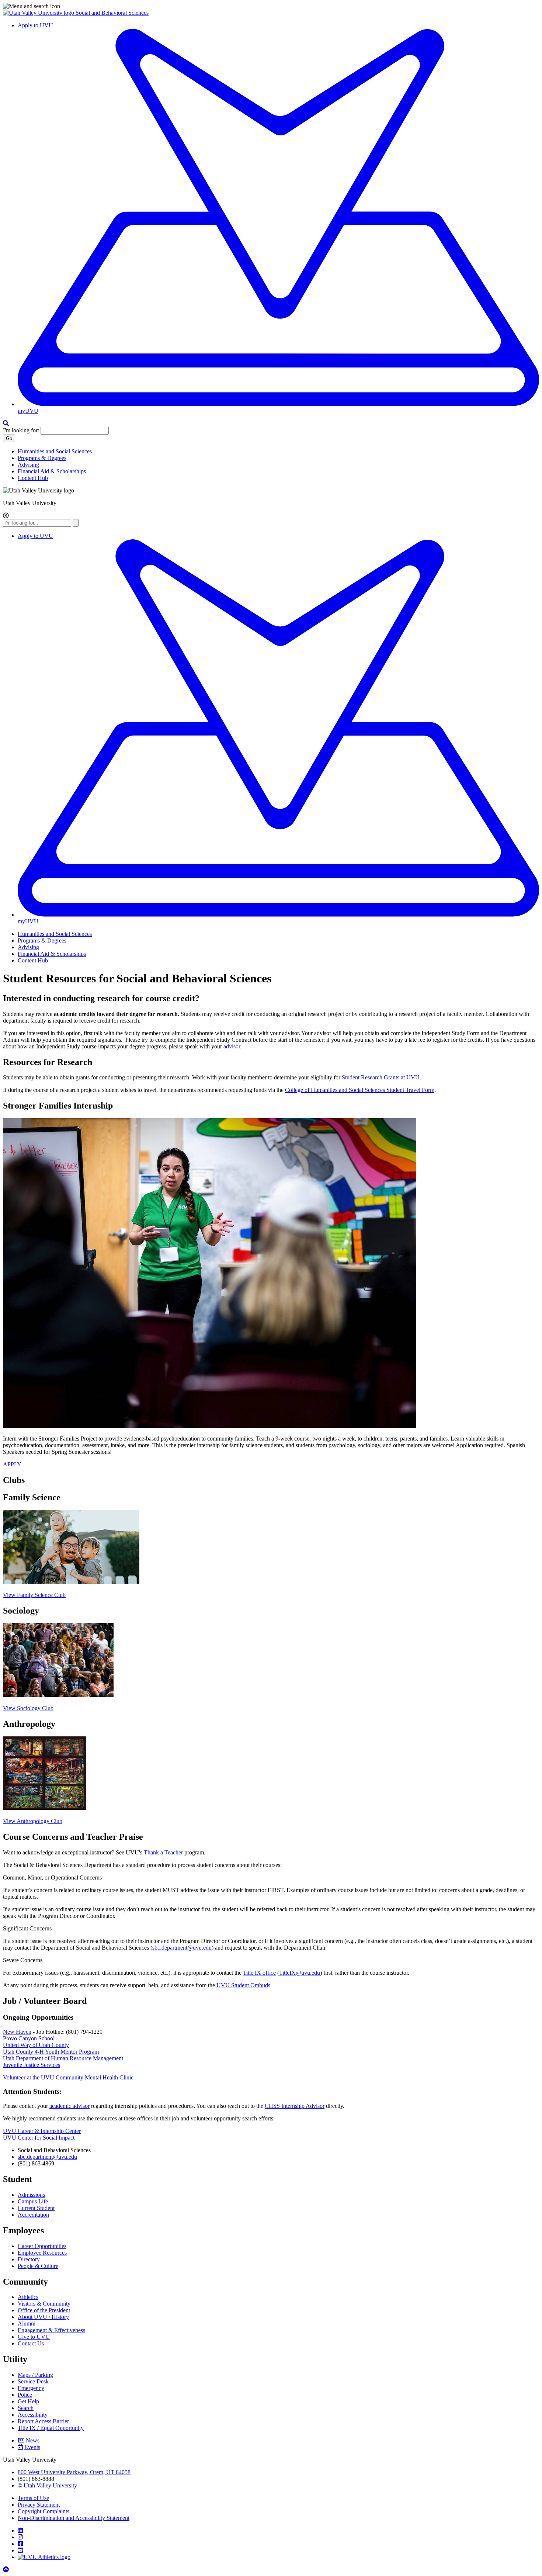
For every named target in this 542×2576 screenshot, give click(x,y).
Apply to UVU (35, 25)
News (33, 2440)
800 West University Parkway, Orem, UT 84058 (74, 2472)
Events (32, 2447)
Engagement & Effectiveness (51, 2330)
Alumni (27, 2323)
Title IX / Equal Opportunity (51, 2428)
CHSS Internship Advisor (295, 2106)
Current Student (36, 2208)
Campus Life (33, 2201)
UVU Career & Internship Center (42, 2131)
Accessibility (33, 2415)
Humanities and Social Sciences (55, 451)
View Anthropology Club (33, 1821)
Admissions (31, 2195)
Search (26, 2408)
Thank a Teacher (163, 1852)
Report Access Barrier (43, 2421)
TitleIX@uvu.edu (300, 1973)
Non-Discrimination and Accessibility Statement (74, 2518)
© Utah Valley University (47, 2485)
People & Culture (38, 2266)
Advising (28, 465)
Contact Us (31, 2343)
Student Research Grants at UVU (381, 1077)
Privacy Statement (39, 2505)
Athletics (28, 2297)
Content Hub (33, 478)
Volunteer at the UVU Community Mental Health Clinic (68, 2077)
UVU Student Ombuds (243, 1985)
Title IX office (259, 1973)
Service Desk (33, 2381)
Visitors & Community (44, 2304)
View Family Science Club (34, 1595)
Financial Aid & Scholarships (52, 471)
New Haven (17, 2032)
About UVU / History (43, 2317)
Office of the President (44, 2310)
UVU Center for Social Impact (39, 2138)
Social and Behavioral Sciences (112, 13)
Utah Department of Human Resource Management (63, 2058)
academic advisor (70, 2106)
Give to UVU (34, 2337)
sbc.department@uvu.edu (182, 1948)
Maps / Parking (35, 2375)
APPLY (12, 1464)
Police (25, 2395)
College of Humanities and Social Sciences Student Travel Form (360, 1090)
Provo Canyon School (29, 2038)
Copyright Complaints (44, 2511)
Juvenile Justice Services (32, 2065)
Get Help (28, 2401)
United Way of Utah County (36, 2045)
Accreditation (33, 2215)
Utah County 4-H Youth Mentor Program (51, 2052)
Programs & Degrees (42, 458)
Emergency (31, 2388)
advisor (232, 1046)
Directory (29, 2259)
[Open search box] (6, 423)
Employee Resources (42, 2253)
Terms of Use (33, 2498)
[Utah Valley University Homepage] (39, 13)
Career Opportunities (42, 2246)
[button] (271, 6)
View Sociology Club (28, 1708)
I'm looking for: (21, 430)
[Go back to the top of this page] (7, 2570)
